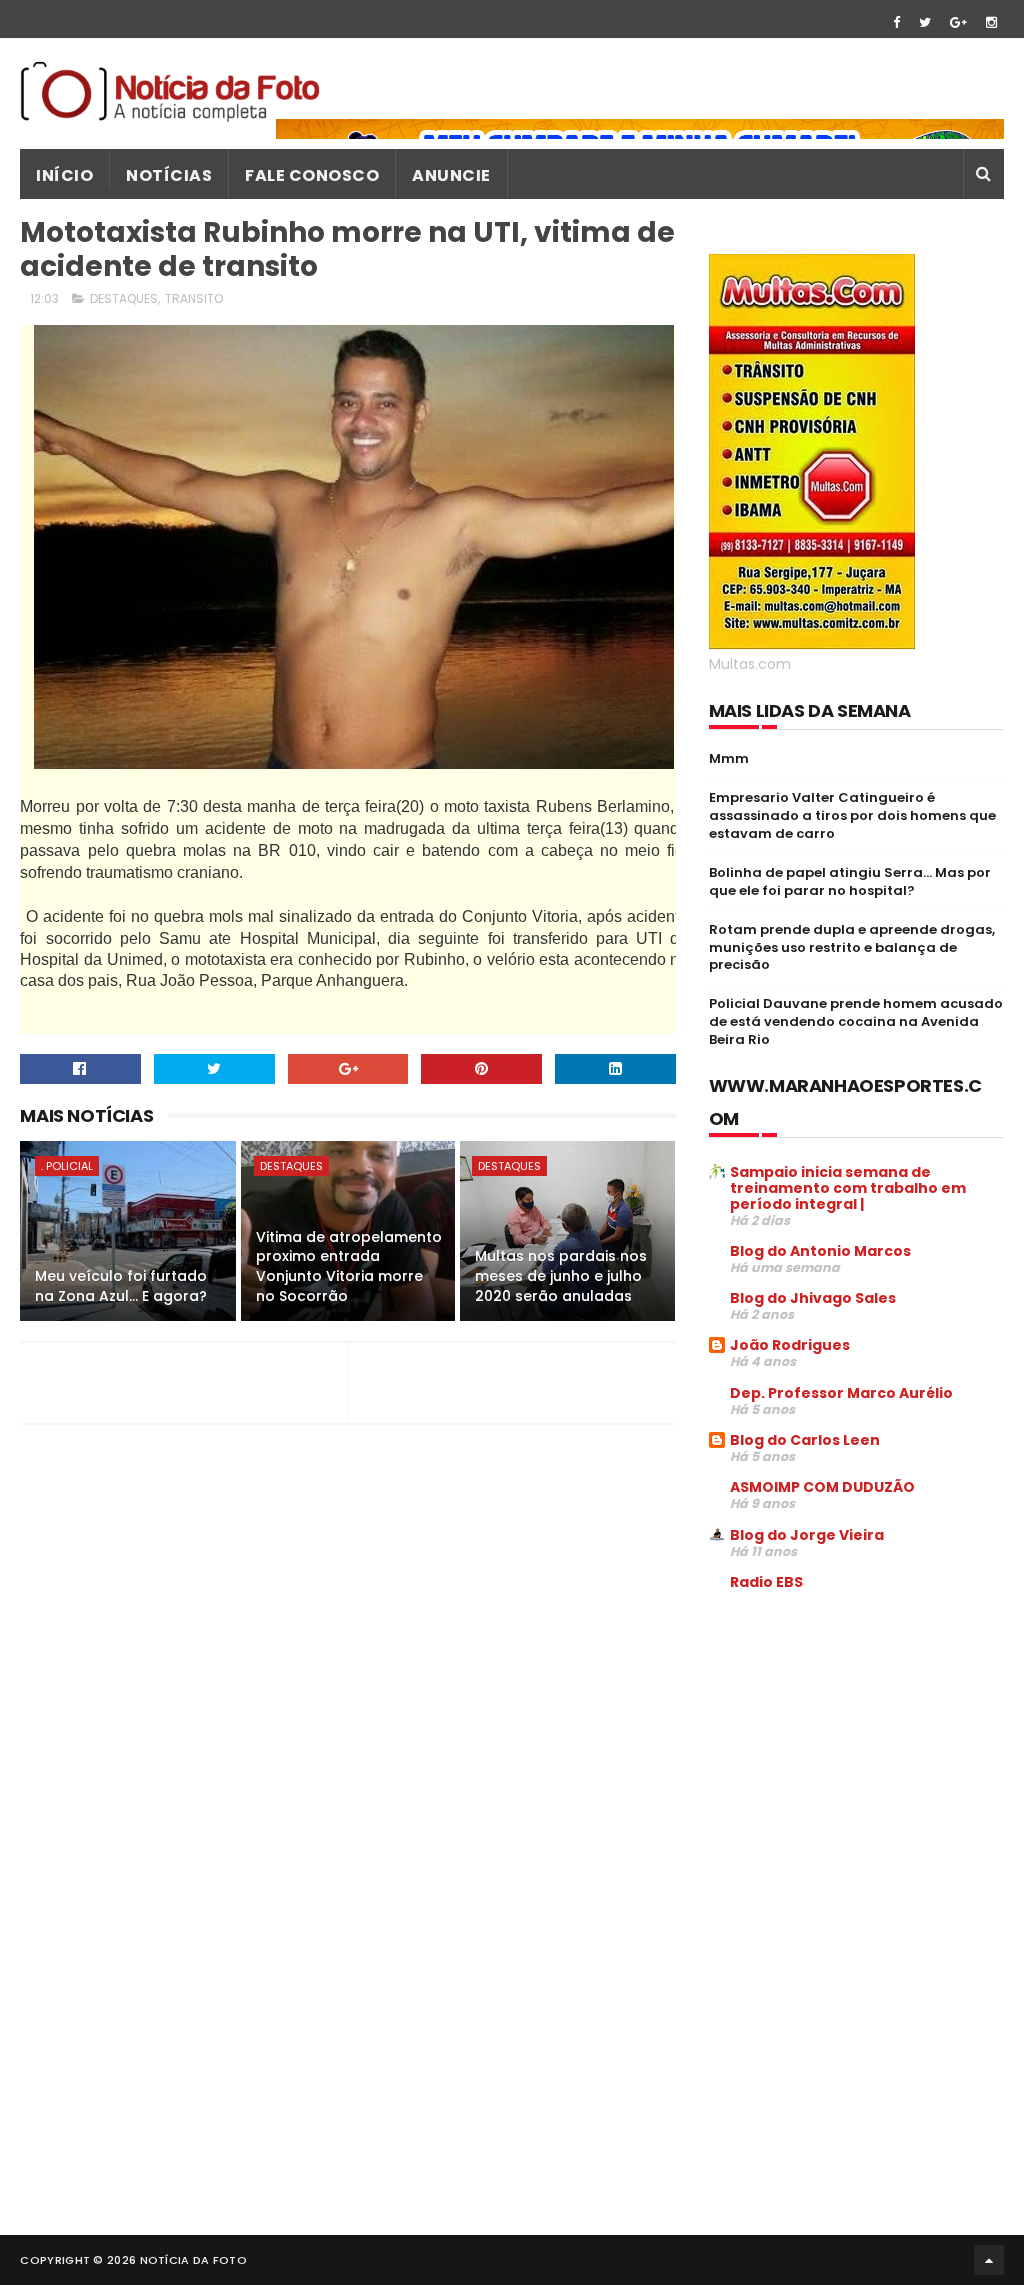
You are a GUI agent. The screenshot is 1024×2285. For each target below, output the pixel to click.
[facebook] (896, 22)
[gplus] (958, 22)
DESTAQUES (124, 298)
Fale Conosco (312, 175)
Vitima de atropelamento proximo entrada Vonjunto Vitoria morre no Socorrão (349, 1266)
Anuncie (451, 175)
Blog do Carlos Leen (805, 1440)
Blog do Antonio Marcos (820, 1251)
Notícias (169, 175)
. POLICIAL (67, 1166)
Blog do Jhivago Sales (813, 1298)
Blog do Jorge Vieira (807, 1535)
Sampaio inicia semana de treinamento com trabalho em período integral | (848, 1188)
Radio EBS (766, 1582)
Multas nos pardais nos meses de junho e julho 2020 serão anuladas (561, 1275)
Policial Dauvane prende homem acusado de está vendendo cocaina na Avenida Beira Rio (856, 1021)
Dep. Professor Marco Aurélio (841, 1393)
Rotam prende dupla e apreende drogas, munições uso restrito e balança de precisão (852, 947)
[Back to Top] (989, 2260)
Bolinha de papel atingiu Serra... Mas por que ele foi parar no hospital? (850, 881)
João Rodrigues (790, 1345)
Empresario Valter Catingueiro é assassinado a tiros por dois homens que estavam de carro (852, 815)
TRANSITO (194, 298)
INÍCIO (64, 175)
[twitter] (925, 22)
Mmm (729, 758)
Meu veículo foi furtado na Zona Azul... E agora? (121, 1286)
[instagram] (991, 22)
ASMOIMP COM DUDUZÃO (822, 1487)
